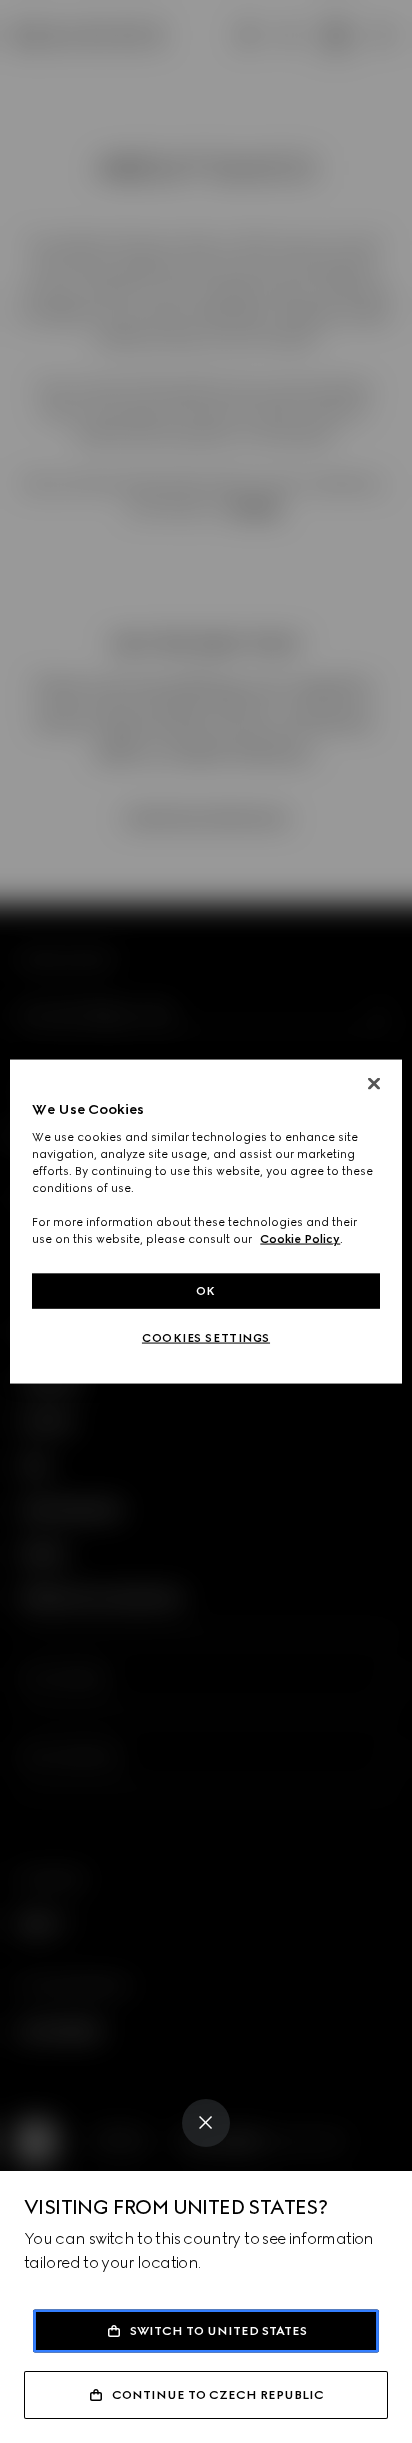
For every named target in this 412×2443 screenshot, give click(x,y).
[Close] (206, 2123)
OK (206, 1290)
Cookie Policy (300, 1239)
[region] (205, 1221)
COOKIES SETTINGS (206, 1338)
